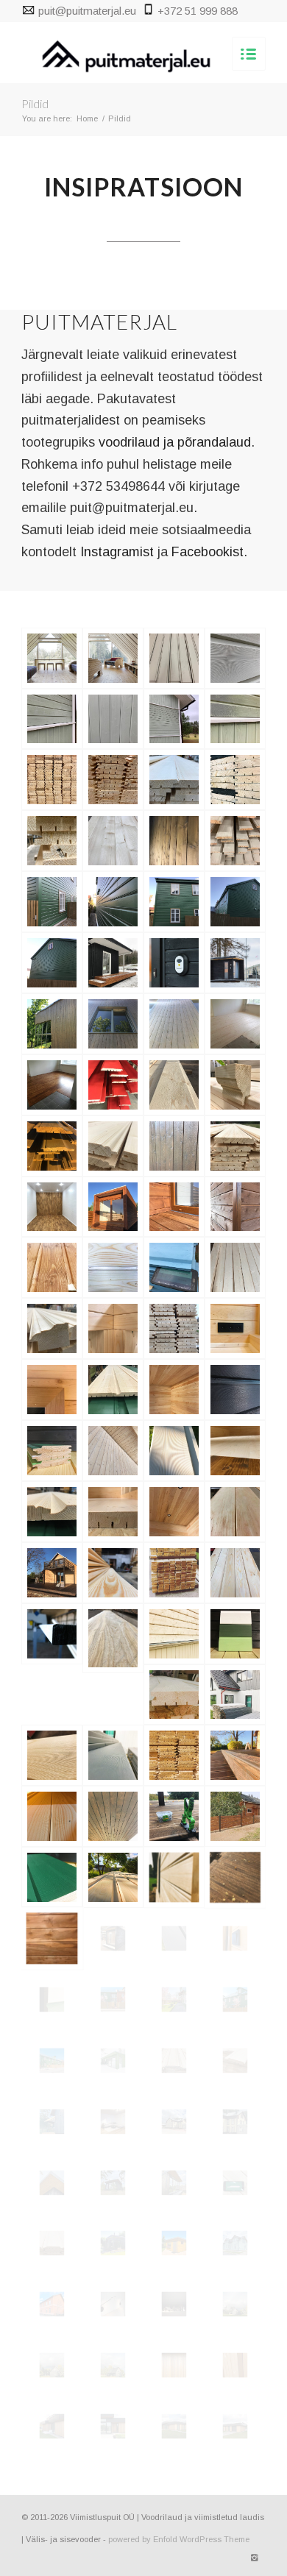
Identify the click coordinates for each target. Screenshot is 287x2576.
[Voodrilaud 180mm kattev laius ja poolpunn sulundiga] (52, 1512)
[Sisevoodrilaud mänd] (235, 1573)
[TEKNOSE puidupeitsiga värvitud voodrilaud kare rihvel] (52, 1267)
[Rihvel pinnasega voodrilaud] (52, 1755)
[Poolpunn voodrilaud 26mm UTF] (52, 841)
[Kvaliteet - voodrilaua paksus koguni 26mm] (174, 780)
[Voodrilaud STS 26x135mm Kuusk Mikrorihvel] (235, 780)
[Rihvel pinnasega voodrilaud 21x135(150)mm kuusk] (113, 1267)
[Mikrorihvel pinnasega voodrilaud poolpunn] (113, 1877)
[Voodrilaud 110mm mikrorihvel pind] (235, 1390)
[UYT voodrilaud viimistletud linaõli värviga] (52, 1146)
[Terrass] (52, 1573)
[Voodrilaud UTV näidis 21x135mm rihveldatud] (52, 2000)
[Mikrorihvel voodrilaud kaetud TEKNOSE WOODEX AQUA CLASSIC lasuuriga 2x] (235, 1207)
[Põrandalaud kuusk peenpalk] (113, 1512)
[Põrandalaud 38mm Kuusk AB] (52, 780)
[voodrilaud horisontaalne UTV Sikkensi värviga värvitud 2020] (52, 2304)
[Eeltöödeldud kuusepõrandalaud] (235, 1024)
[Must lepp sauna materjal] (235, 1512)
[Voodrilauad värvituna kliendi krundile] (235, 1695)
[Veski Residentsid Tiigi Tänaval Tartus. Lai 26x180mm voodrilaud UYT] (174, 902)
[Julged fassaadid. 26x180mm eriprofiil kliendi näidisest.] (113, 1085)
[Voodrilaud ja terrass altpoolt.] (113, 1451)
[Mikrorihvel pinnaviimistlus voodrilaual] (235, 658)
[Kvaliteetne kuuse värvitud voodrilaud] (235, 719)
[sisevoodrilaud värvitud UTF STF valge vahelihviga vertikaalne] (113, 2304)
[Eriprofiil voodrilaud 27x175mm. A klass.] (235, 1267)
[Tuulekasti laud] (113, 1816)
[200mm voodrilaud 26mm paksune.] (174, 1634)
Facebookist (208, 552)
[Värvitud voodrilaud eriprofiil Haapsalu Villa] (174, 658)
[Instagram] (255, 2558)
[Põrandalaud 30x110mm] (174, 1695)
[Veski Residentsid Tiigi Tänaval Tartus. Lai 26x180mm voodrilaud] (52, 902)
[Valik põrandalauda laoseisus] (174, 1573)
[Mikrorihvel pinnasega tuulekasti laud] (174, 1938)
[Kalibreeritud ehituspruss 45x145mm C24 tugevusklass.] (113, 1328)
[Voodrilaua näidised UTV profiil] (235, 1634)
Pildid (35, 103)
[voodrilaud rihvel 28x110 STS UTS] (52, 2122)
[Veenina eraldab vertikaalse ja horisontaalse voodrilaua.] (52, 719)
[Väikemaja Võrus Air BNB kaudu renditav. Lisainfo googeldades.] (235, 963)
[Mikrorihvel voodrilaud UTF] (52, 1816)
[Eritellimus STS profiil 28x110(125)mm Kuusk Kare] (174, 1146)
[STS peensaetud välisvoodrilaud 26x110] (174, 1024)
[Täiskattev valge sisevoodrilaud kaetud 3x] (52, 1207)
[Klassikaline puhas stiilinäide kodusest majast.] (174, 719)
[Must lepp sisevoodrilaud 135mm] (235, 1328)
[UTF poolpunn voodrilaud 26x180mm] (113, 841)
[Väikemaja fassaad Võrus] (174, 963)
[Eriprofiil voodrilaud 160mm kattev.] (235, 1146)
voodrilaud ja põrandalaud (175, 442)
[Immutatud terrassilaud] (174, 1207)
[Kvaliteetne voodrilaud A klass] (174, 1451)
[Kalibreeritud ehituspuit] (52, 1634)
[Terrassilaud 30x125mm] (235, 1755)
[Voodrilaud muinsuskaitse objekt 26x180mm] (113, 1390)
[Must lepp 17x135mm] (174, 1390)
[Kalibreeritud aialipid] (235, 1816)
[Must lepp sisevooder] (174, 1512)
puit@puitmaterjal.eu (87, 11)
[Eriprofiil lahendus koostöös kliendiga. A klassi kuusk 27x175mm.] (174, 1328)
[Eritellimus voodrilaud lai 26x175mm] (113, 1146)
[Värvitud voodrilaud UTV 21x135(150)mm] (52, 1877)
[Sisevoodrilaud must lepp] (52, 1938)
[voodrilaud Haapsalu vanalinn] (235, 2243)
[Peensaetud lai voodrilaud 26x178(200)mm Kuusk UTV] (174, 1085)
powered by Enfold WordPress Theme (179, 2539)
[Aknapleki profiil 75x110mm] (235, 1085)
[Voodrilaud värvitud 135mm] (52, 1451)
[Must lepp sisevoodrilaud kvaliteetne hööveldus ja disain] (235, 1938)
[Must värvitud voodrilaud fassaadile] (113, 1938)
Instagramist (117, 552)
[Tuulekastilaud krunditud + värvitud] (113, 1755)
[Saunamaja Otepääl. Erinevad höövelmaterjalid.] (113, 963)
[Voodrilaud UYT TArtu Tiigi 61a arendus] (235, 2000)
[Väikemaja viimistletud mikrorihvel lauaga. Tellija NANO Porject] (113, 1207)
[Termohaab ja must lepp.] (52, 1390)
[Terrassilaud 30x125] (174, 1816)
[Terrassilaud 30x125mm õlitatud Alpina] (235, 1877)
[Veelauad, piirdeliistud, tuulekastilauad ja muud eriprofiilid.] (52, 1328)
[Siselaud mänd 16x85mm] (113, 1573)
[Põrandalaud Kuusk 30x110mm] (235, 1451)
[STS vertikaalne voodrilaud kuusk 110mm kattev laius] (52, 1024)
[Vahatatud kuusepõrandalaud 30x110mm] (52, 1085)
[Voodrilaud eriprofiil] (113, 780)
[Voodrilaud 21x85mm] (174, 1877)
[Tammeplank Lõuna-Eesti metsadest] (113, 1638)
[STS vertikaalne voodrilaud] (113, 1024)
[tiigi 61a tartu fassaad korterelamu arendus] (113, 2000)
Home (87, 118)
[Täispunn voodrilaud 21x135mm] (174, 1755)
